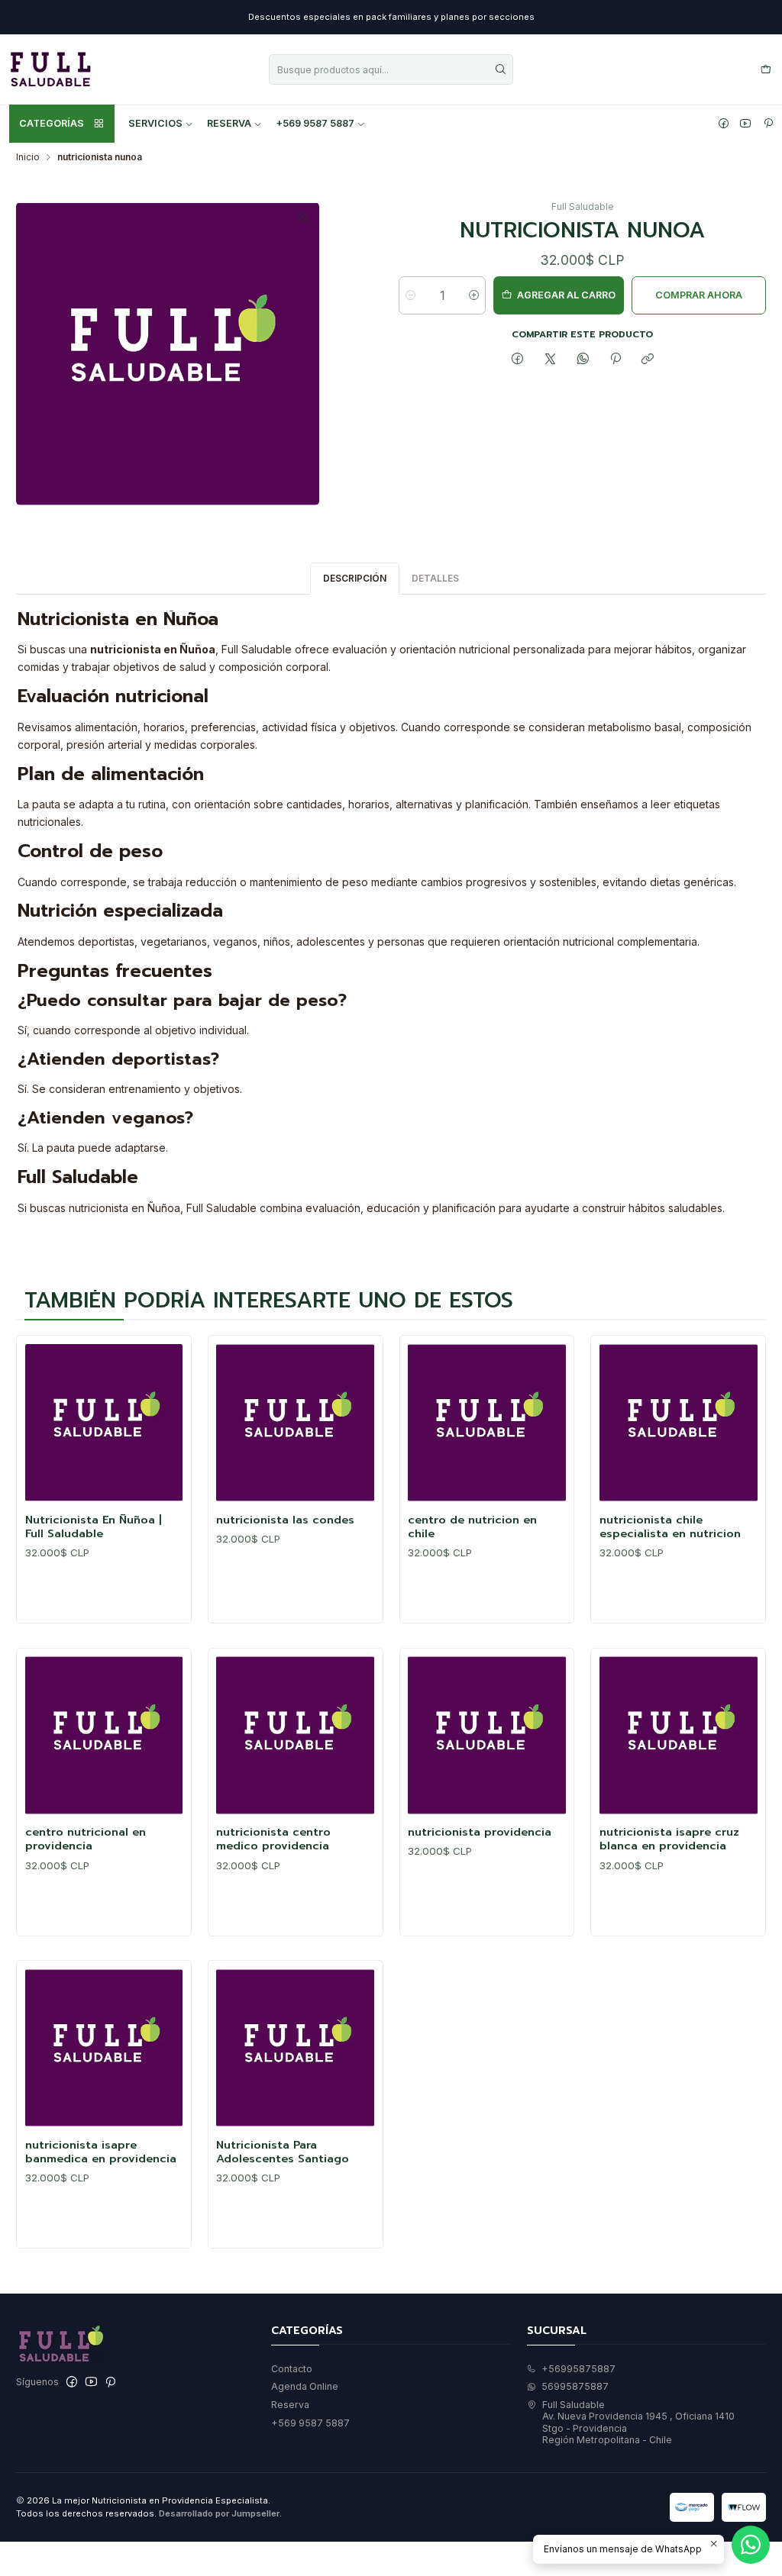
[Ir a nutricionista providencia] (487, 1735)
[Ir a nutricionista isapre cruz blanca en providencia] (679, 1735)
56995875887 (575, 2386)
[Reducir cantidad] (410, 295)
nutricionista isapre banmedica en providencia (101, 2152)
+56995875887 (578, 2369)
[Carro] (766, 70)
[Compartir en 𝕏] (551, 360)
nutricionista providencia (480, 1832)
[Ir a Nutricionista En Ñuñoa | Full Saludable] (104, 1423)
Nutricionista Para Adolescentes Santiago (283, 2152)
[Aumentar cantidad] (474, 295)
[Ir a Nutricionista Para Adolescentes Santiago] (295, 2048)
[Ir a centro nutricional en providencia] (104, 1735)
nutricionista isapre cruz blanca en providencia (669, 1839)
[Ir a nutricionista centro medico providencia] (295, 1735)
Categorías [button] (52, 123)
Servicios (155, 123)
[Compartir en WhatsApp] (583, 360)
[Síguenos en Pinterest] (768, 124)
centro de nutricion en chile (472, 1527)
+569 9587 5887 (315, 123)
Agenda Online (305, 2386)
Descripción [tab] (355, 578)
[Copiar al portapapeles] (648, 360)
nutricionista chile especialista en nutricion (670, 1527)
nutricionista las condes (285, 1520)
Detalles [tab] (435, 578)
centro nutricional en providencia (86, 1839)
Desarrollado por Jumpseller (219, 2513)
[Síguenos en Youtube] (745, 124)
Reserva (229, 123)
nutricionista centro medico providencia (273, 1839)
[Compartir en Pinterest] (616, 360)
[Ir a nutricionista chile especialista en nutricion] (679, 1423)
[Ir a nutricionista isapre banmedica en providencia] (104, 2048)
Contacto (292, 2369)
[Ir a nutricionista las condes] (295, 1423)
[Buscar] (500, 69)
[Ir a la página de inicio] (50, 69)
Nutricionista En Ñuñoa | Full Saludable (94, 1527)
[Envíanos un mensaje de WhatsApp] (751, 2545)
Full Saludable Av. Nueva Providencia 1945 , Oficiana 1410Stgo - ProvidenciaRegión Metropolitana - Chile (638, 2422)
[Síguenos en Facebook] (724, 124)
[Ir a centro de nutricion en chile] (487, 1423)
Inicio (28, 157)
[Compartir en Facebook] (518, 360)
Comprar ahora (699, 295)
